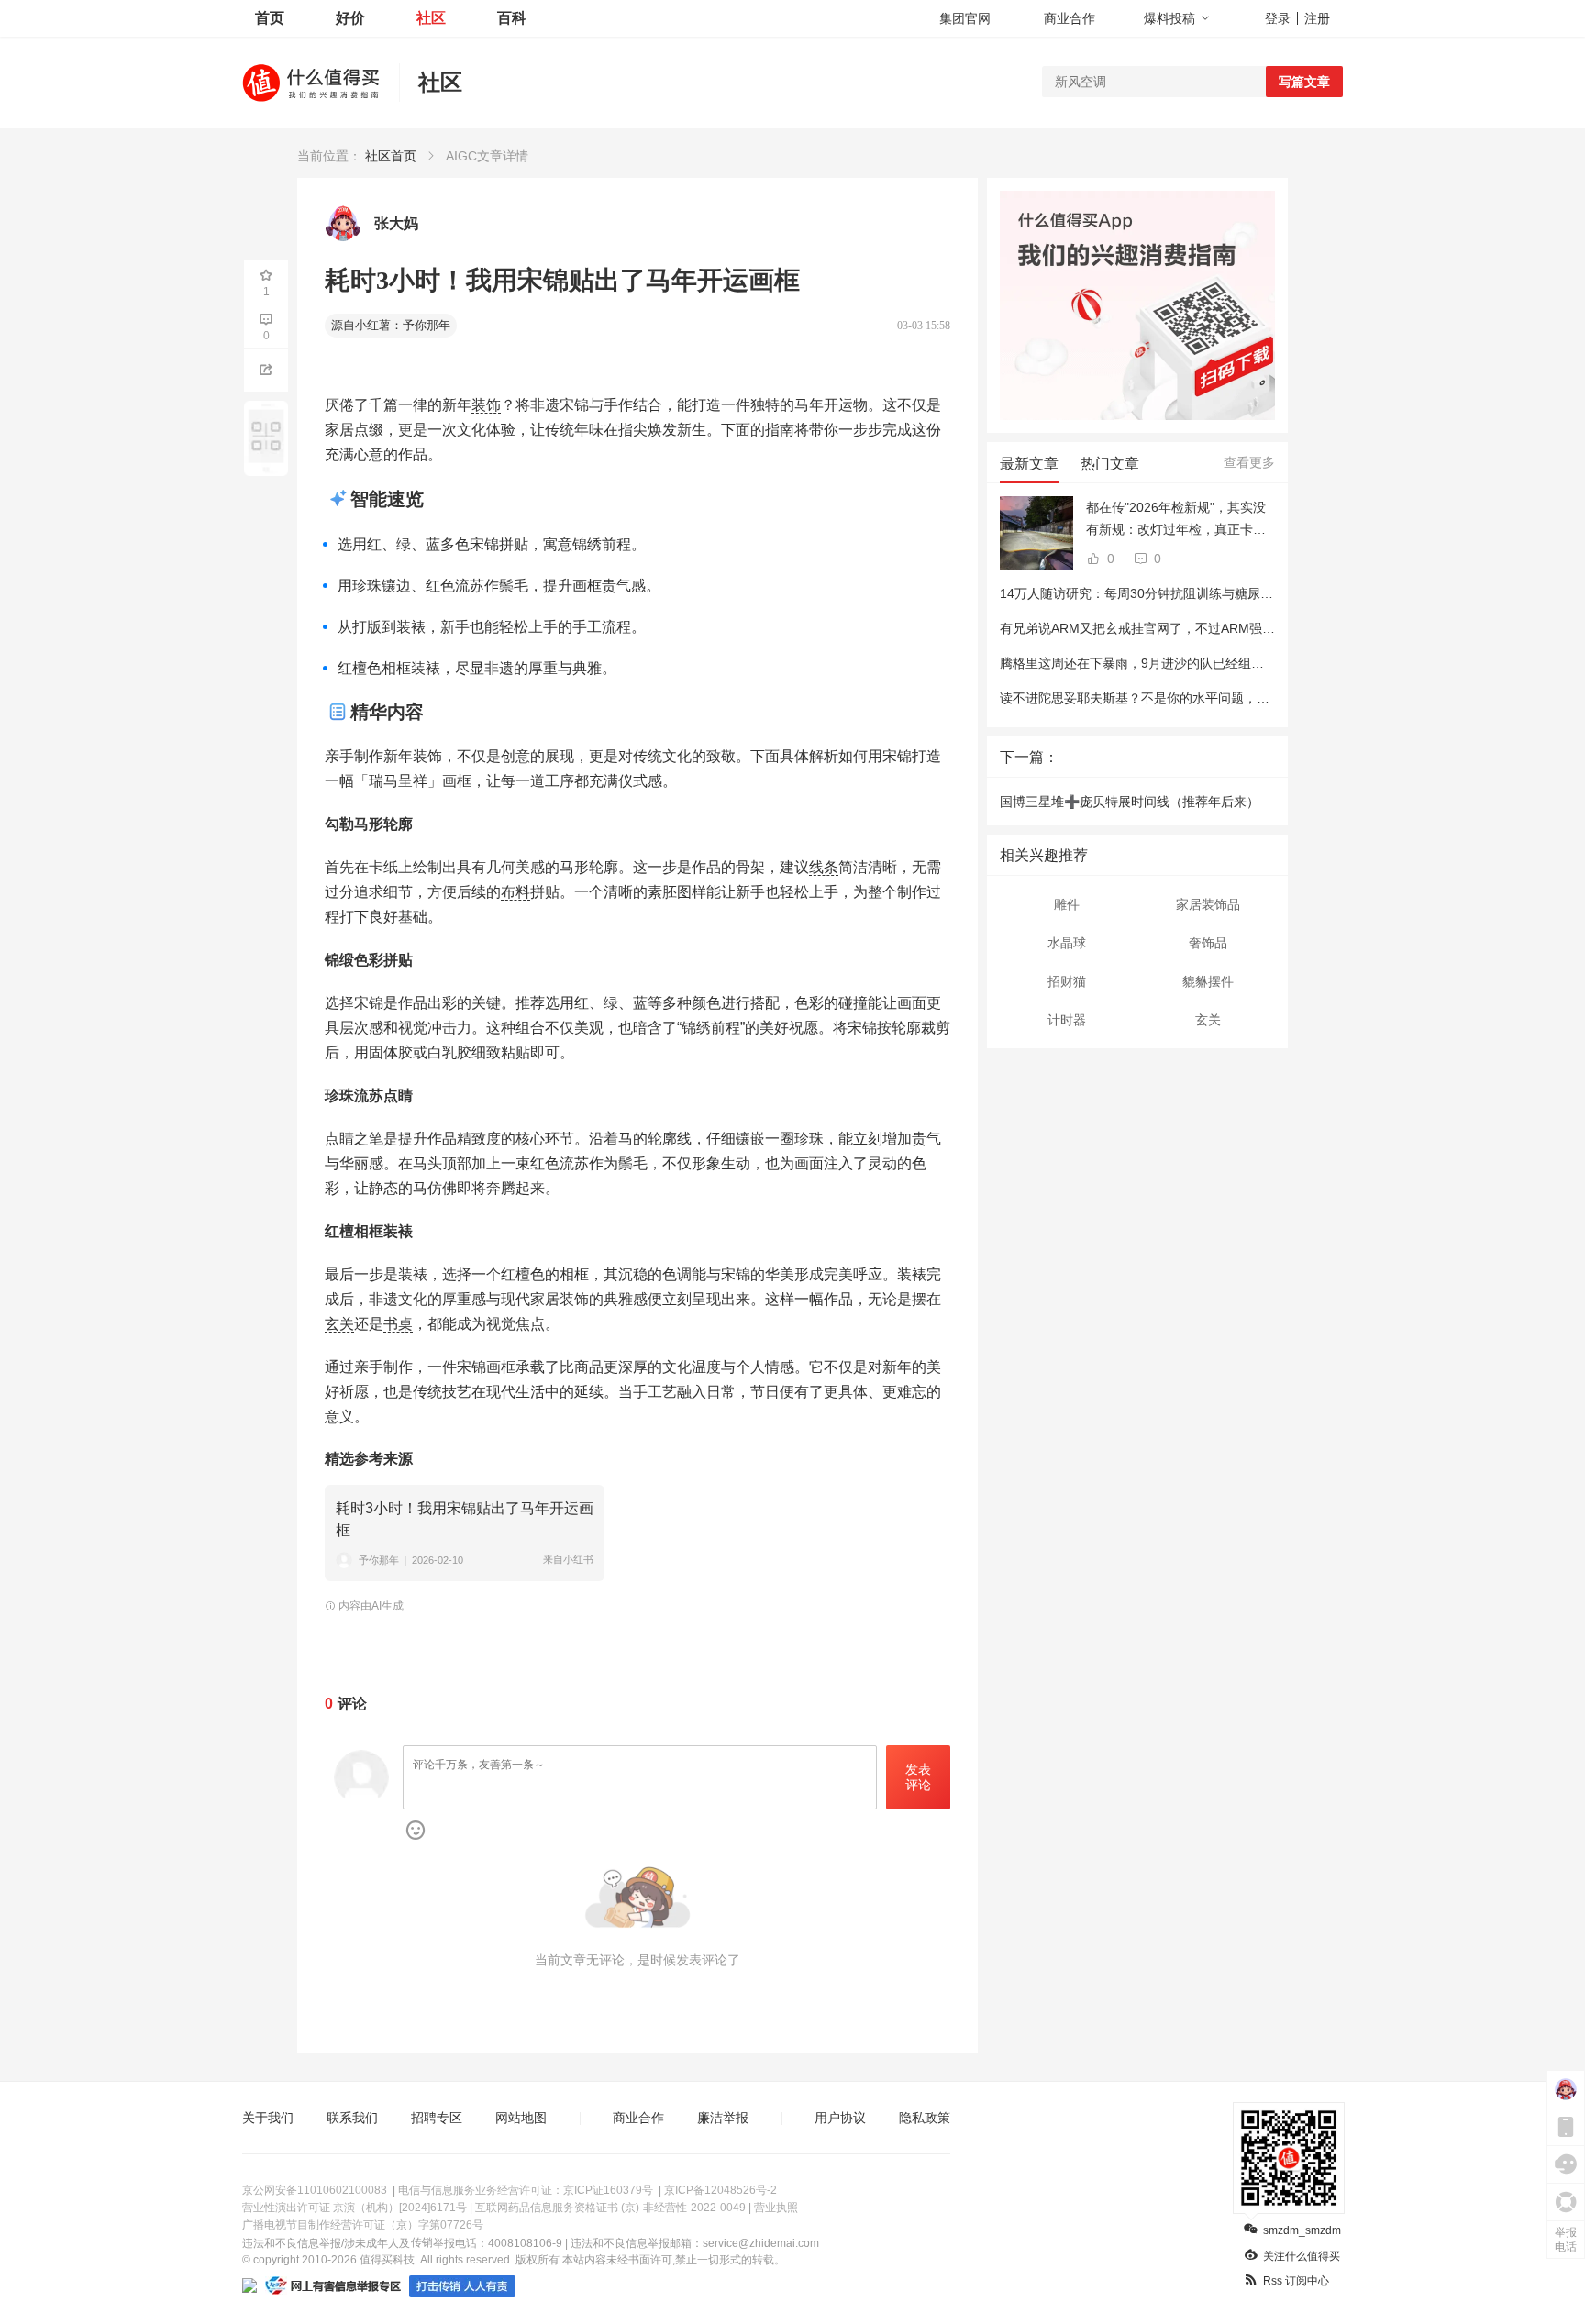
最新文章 (1029, 464)
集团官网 (965, 18)
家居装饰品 (1208, 904)
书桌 (398, 1324)
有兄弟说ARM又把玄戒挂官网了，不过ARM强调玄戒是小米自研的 (1189, 628)
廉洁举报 (723, 2118)
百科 (512, 18)
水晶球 (1067, 943)
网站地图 (521, 2118)
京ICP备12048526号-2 (720, 2190)
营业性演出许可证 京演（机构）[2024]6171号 (355, 2208)
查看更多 (1249, 462)
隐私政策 (925, 2118)
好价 (350, 18)
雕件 (1067, 904)
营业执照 (776, 2208)
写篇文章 (1304, 82)
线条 (824, 867)
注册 (1317, 18)
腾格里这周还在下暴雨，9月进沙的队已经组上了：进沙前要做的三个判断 (1209, 663)
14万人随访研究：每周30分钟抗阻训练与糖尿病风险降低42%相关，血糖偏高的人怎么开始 (1258, 593)
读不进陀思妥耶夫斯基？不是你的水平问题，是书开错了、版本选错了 (1199, 698)
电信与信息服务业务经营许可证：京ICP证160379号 (526, 2190)
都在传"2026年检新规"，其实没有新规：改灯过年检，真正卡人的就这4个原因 (1176, 520)
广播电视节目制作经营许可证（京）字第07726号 (363, 2225)
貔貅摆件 (1208, 981)
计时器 (1067, 1020)
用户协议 (840, 2118)
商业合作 (1070, 18)
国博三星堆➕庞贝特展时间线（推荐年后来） (1130, 802)
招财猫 (1067, 981)
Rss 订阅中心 (1296, 2281)
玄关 (339, 1324)
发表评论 (918, 1777)
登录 (1278, 18)
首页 (270, 18)
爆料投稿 (1169, 18)
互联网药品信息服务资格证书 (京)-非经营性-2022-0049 (610, 2208)
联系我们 (352, 2118)
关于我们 (268, 2118)
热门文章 (1110, 464)
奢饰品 (1208, 943)
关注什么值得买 (1302, 2256)
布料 (515, 892)
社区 (431, 18)
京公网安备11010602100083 (315, 2190)
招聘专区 (437, 2118)
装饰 (486, 405)
